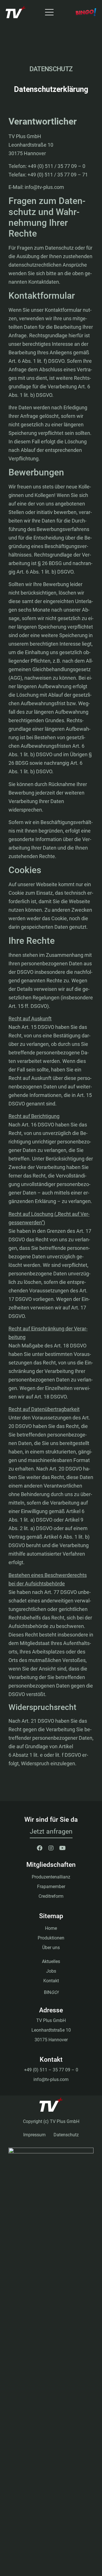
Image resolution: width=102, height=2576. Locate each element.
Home (51, 1928)
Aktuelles (51, 1961)
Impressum (34, 2135)
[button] (51, 1832)
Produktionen (51, 1938)
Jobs (51, 1971)
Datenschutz (66, 2135)
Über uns (51, 1948)
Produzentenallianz (51, 1877)
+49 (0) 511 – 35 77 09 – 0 (51, 2070)
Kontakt (51, 1981)
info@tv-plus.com (51, 2079)
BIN (51, 1992)
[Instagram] (51, 1848)
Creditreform (51, 1896)
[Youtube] (62, 1848)
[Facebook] (40, 1848)
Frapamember (51, 1887)
